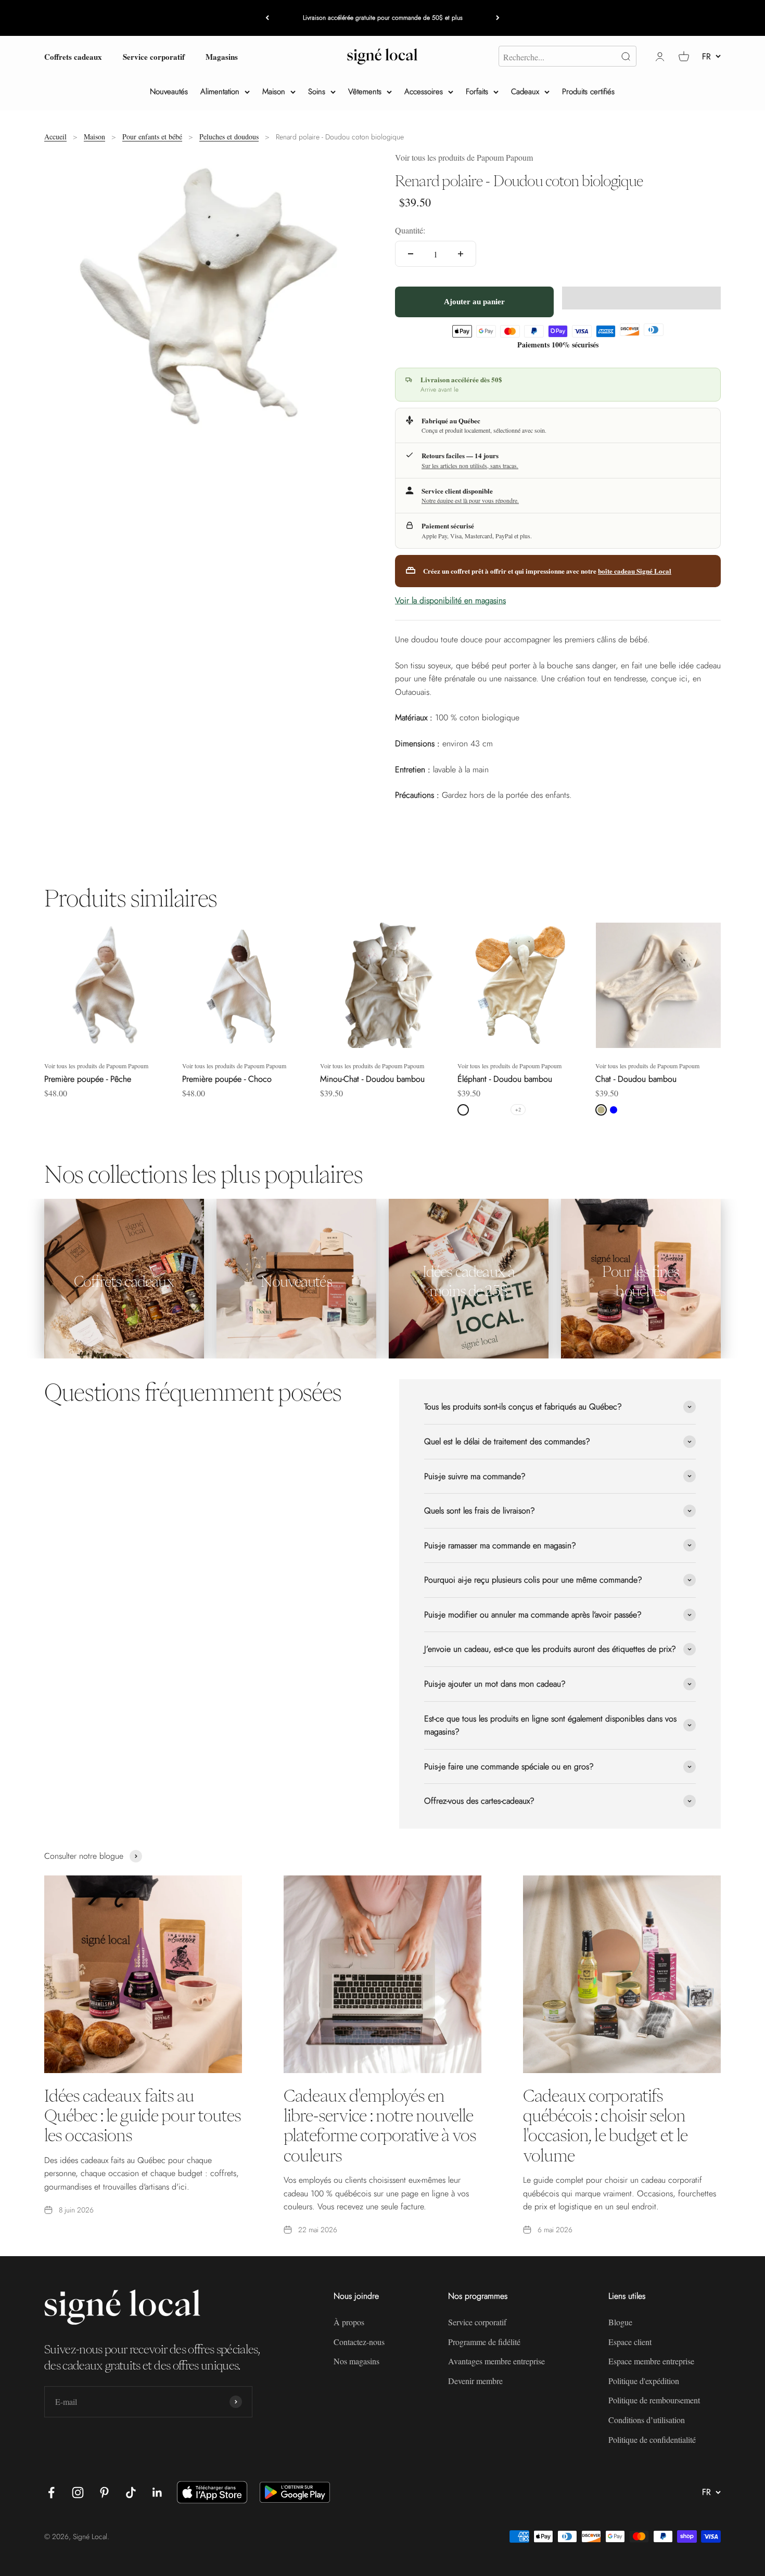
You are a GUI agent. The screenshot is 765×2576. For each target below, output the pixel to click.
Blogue (620, 2322)
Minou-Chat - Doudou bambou (372, 1079)
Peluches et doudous (229, 137)
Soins (317, 92)
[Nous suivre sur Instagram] (78, 2493)
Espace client (630, 2342)
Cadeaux (525, 92)
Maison (274, 92)
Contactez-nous (359, 2342)
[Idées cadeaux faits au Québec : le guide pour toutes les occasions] (143, 1974)
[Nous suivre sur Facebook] (51, 2493)
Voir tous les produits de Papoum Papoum (464, 157)
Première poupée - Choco (227, 1079)
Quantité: (410, 230)
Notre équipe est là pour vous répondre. (470, 500)
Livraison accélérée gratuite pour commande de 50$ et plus (383, 18)
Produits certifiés (588, 92)
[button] (641, 298)
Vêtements (365, 92)
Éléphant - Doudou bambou (505, 1079)
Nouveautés (169, 92)
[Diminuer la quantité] (411, 254)
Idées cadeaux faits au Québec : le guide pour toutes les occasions (143, 2115)
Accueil (55, 137)
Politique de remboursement (654, 2400)
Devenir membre (475, 2381)
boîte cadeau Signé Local (635, 571)
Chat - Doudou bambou (636, 1079)
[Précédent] (267, 18)
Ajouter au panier (474, 301)
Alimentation (220, 92)
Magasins (222, 56)
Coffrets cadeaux (73, 56)
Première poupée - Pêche (88, 1079)
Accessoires (424, 92)
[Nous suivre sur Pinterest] (104, 2493)
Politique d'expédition (644, 2381)
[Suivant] (498, 18)
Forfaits (477, 92)
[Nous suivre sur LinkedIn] (157, 2493)
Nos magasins (356, 2361)
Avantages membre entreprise (496, 2361)
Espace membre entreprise (651, 2361)
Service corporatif (154, 56)
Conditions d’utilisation (647, 2420)
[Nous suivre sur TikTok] (131, 2493)
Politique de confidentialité (652, 2439)
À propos (349, 2322)
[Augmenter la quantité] (461, 254)
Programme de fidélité (484, 2342)
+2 (518, 1109)
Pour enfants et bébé (152, 137)
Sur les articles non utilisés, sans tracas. (470, 465)
